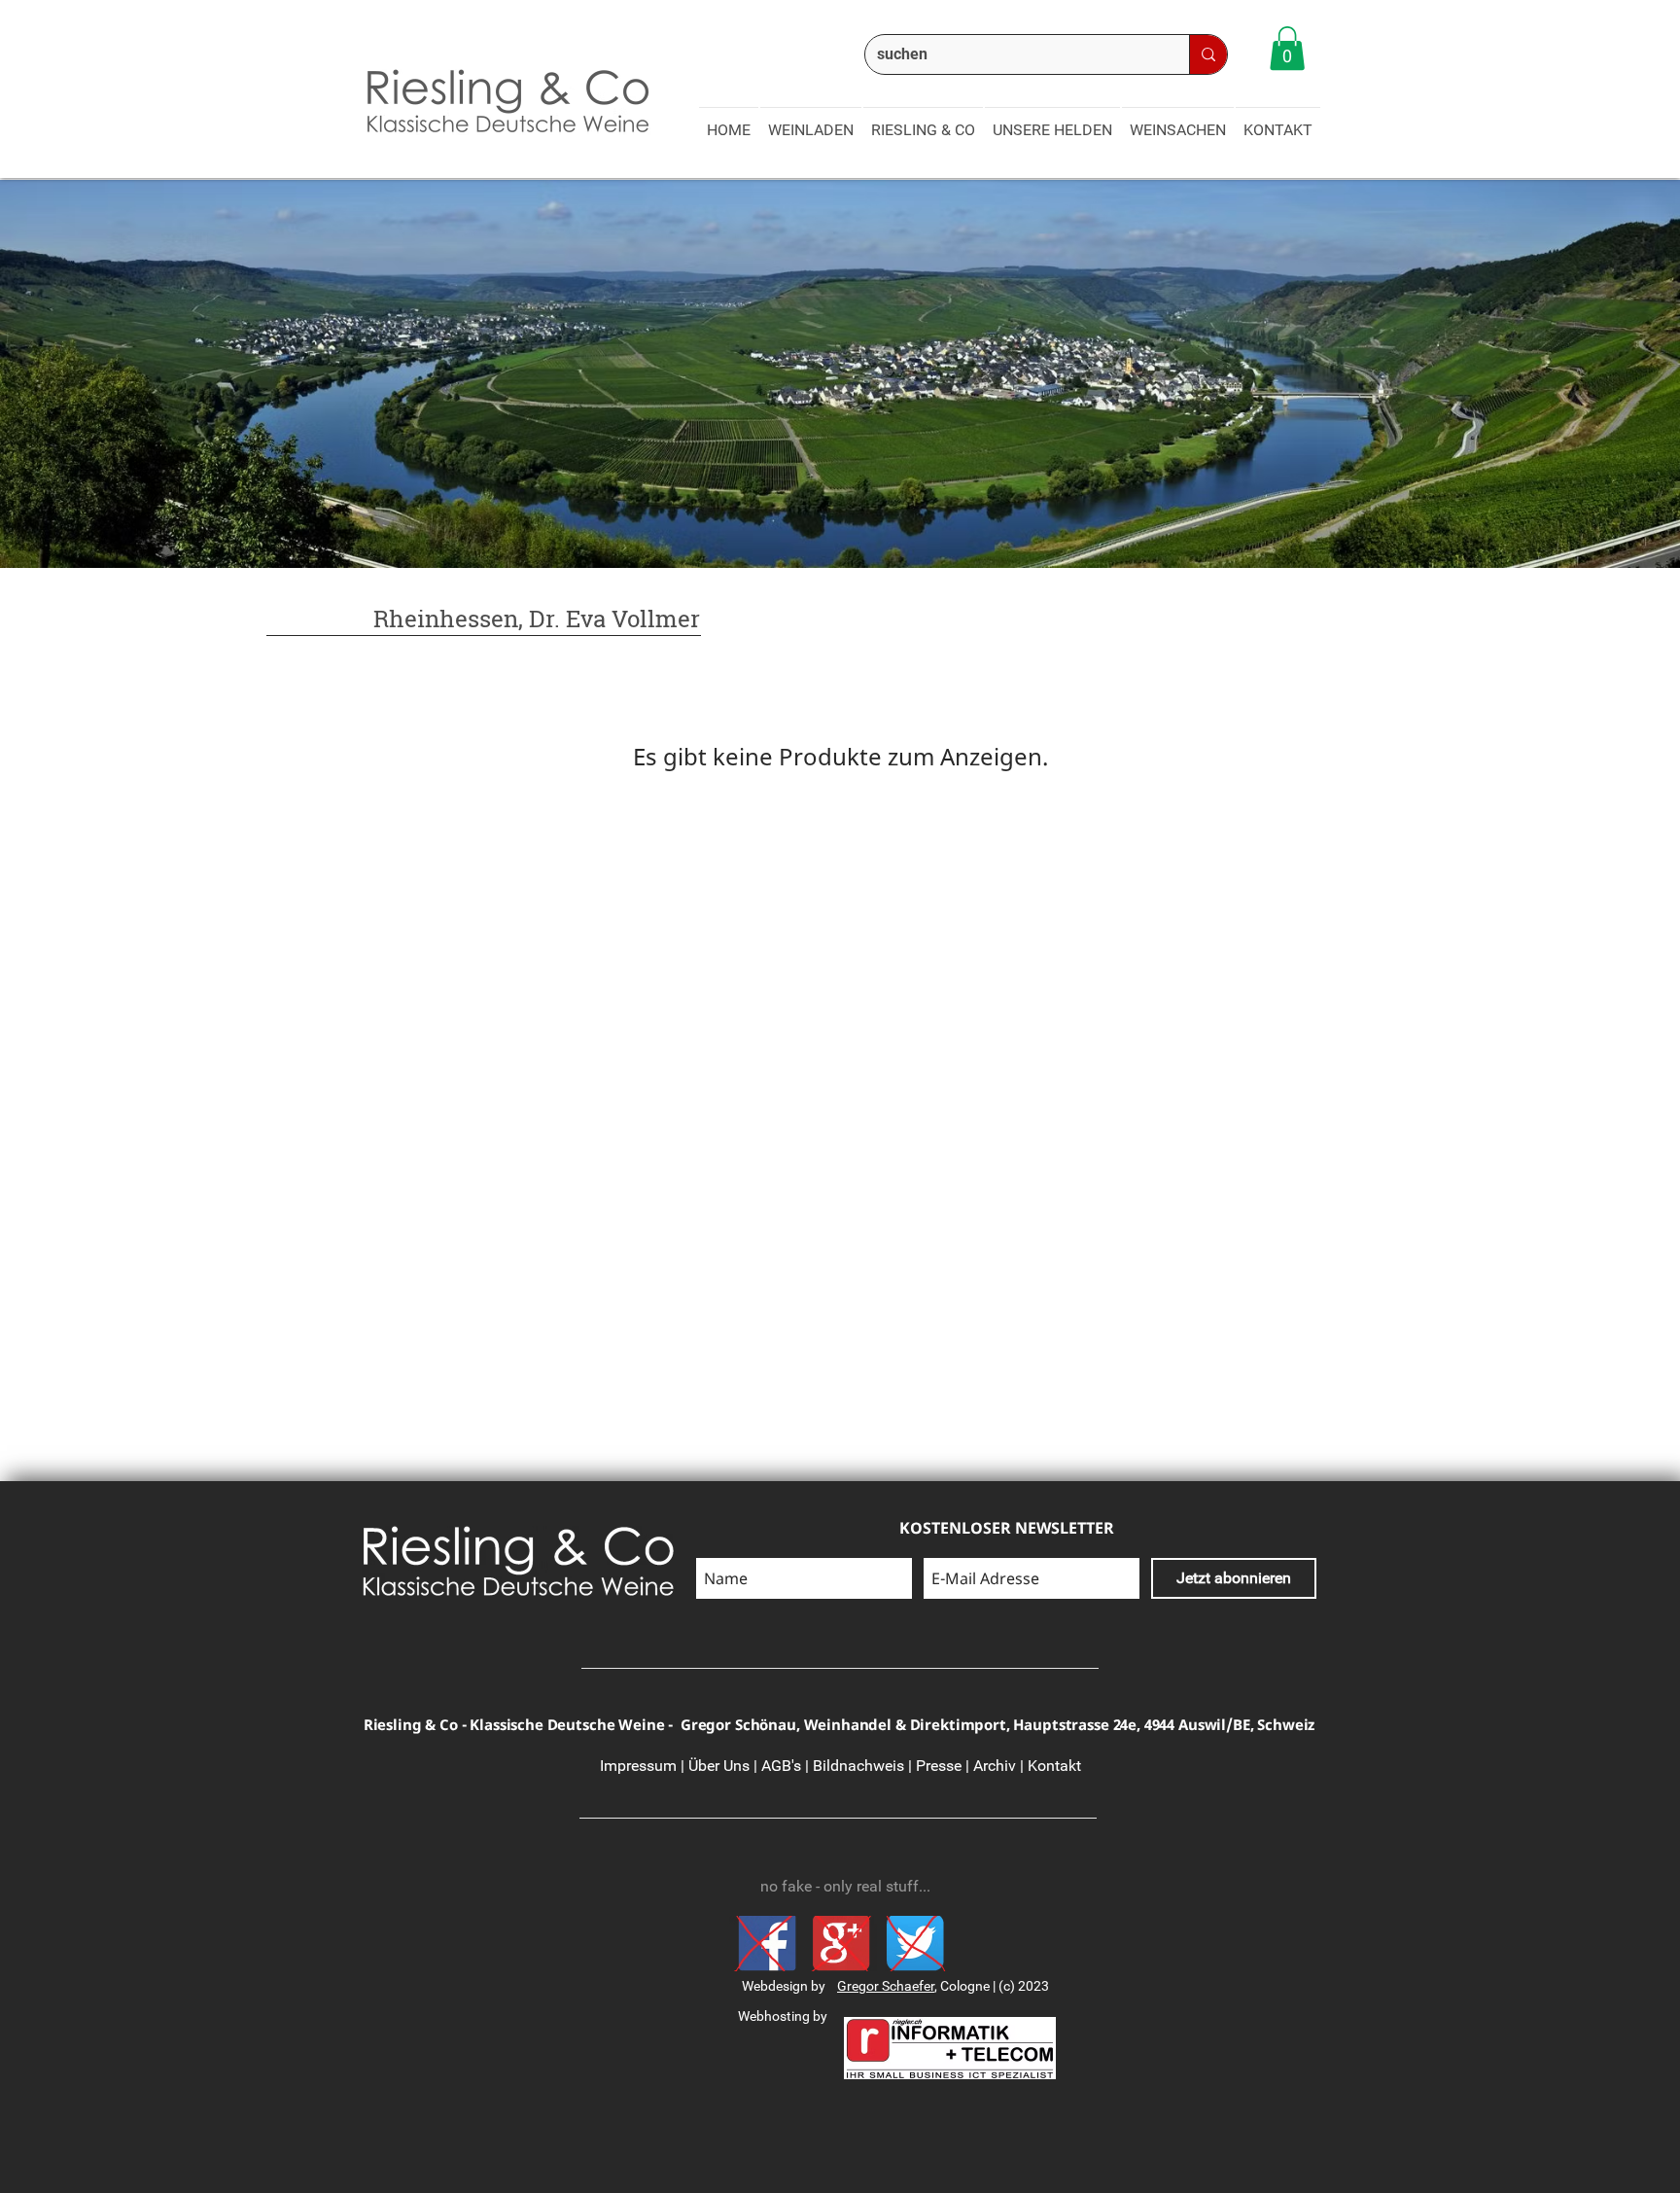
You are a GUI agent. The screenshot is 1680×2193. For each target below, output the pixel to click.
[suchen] (1208, 54)
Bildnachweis (858, 1766)
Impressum (638, 1766)
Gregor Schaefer (886, 1986)
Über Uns (719, 1766)
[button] (1287, 48)
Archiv (995, 1766)
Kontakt (1052, 1766)
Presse (939, 1766)
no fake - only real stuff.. (841, 1886)
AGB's (781, 1766)
